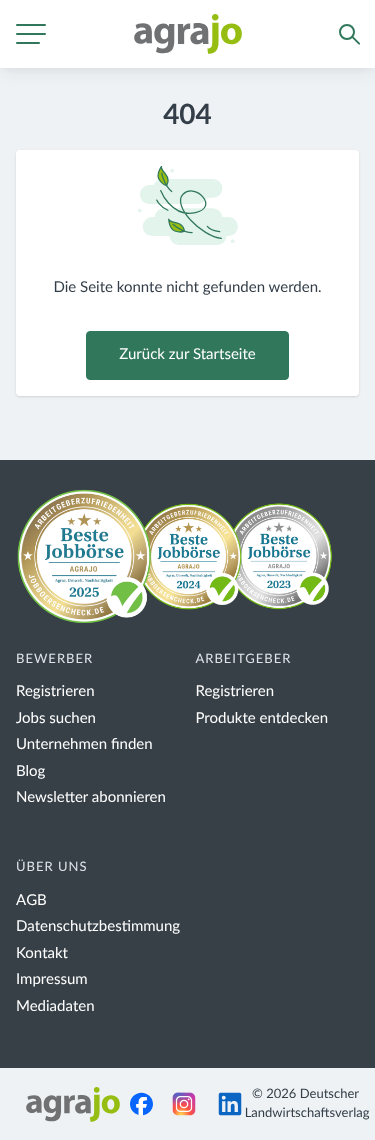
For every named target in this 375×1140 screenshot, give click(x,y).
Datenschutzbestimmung (98, 926)
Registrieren (55, 691)
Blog (30, 771)
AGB (31, 900)
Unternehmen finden (84, 744)
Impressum (52, 979)
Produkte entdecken (262, 718)
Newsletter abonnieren (91, 797)
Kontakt (42, 953)
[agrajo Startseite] (188, 34)
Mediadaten (55, 1006)
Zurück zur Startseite (187, 354)
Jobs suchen (56, 718)
